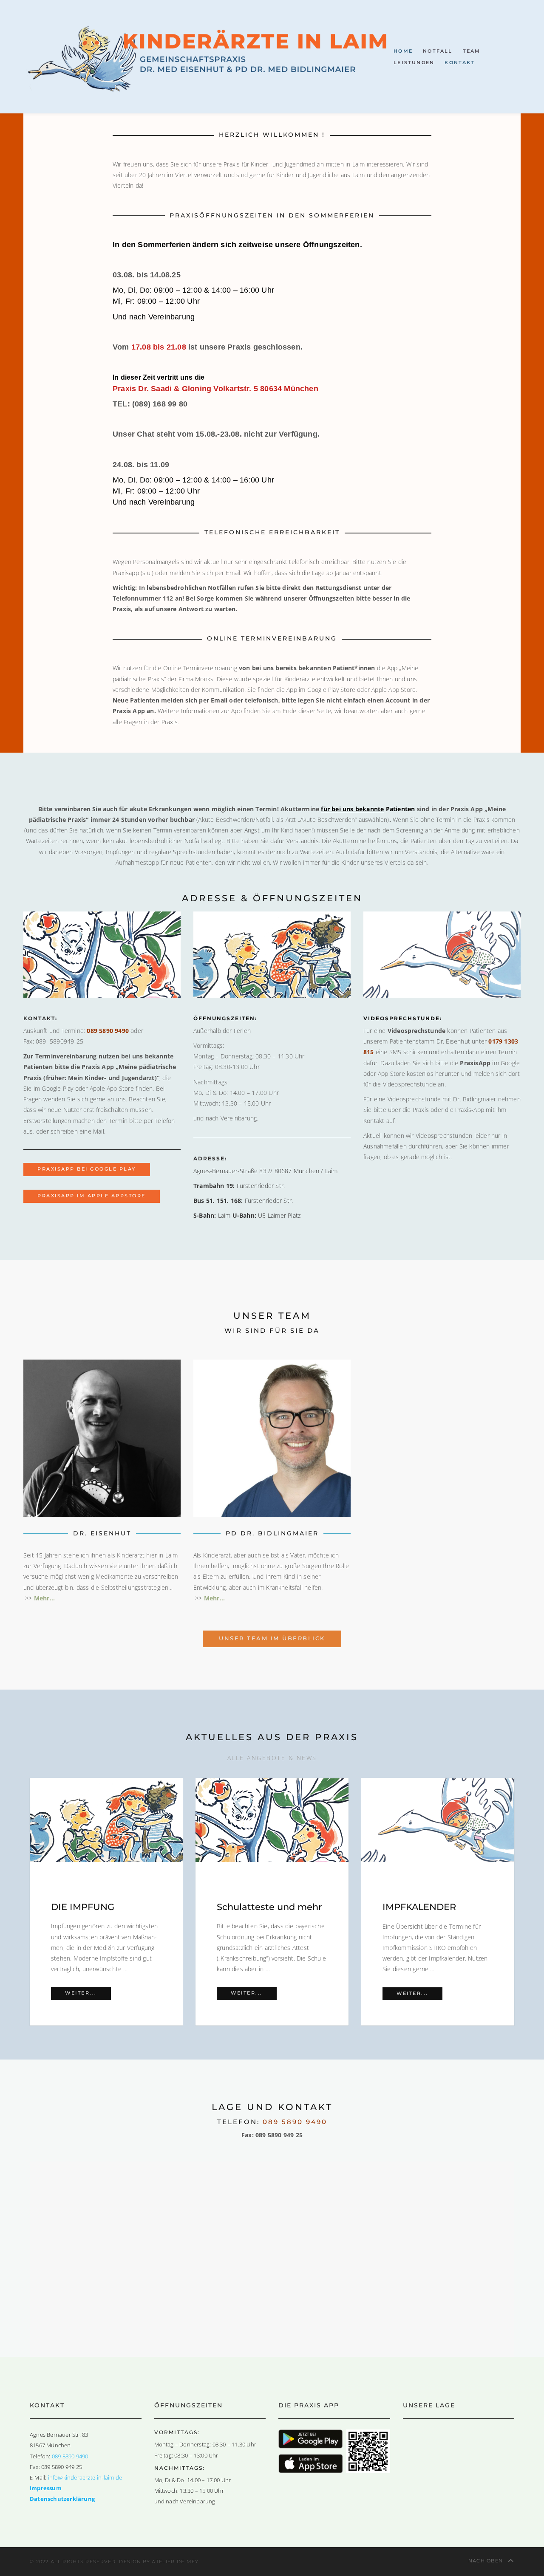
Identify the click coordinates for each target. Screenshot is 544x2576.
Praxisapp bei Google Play (87, 1169)
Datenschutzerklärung (62, 2499)
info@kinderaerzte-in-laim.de (85, 2478)
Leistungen (414, 62)
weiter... (88, 1993)
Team (472, 51)
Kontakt (460, 62)
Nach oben (487, 2561)
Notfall (438, 51)
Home (403, 51)
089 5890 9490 (108, 1031)
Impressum (46, 2488)
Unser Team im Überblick (272, 1638)
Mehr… (214, 1598)
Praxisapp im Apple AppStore (92, 1196)
